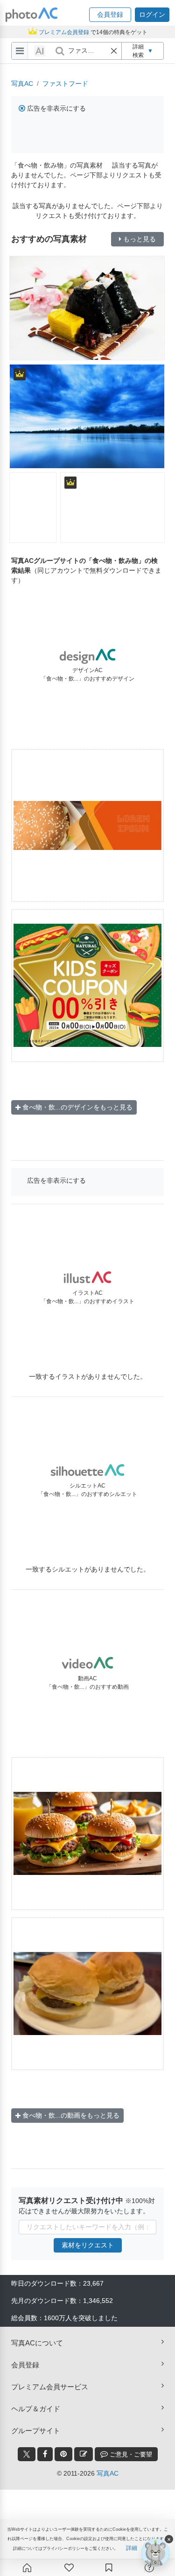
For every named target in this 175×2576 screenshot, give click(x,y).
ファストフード (65, 84)
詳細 (132, 2548)
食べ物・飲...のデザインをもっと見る (77, 1107)
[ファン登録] (69, 2568)
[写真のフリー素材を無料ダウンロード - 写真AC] (32, 15)
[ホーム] (27, 2568)
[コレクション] (109, 2568)
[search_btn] (60, 51)
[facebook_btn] (45, 2454)
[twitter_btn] (27, 2454)
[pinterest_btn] (63, 2454)
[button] (110, 15)
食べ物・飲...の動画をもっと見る (71, 2115)
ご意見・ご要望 (130, 2454)
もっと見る (140, 239)
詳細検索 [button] (143, 51)
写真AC (22, 84)
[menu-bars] (20, 51)
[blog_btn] (84, 2454)
